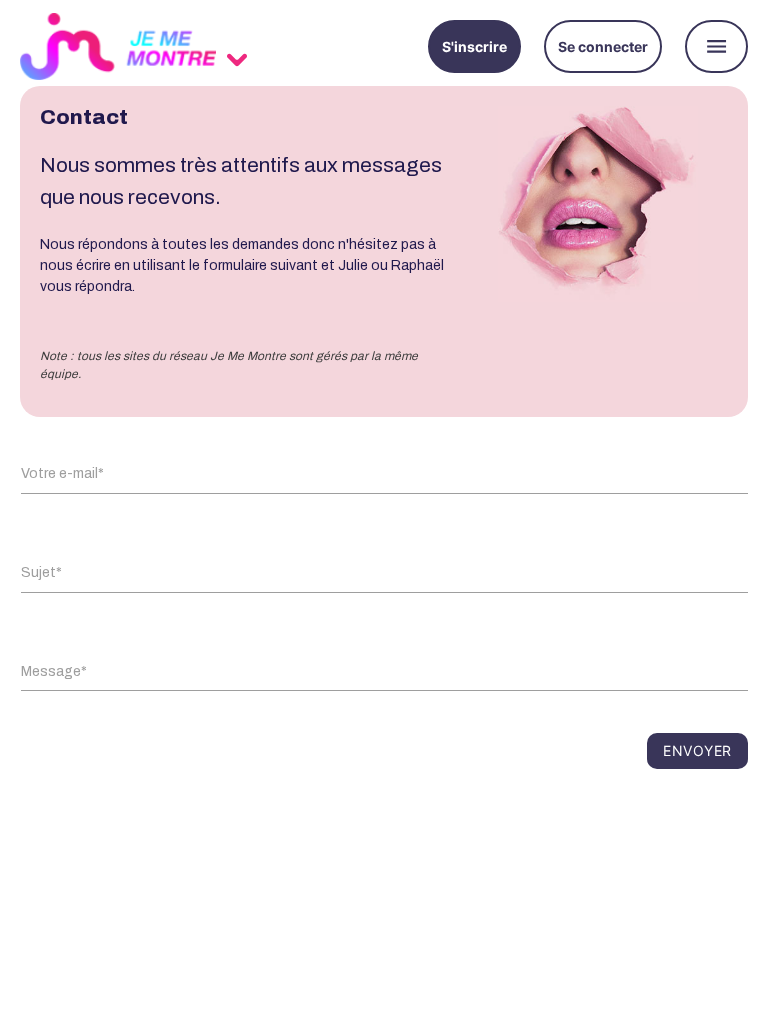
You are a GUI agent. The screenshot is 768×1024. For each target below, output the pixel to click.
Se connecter (603, 46)
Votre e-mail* (62, 473)
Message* (54, 671)
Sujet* (41, 572)
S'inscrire (474, 46)
